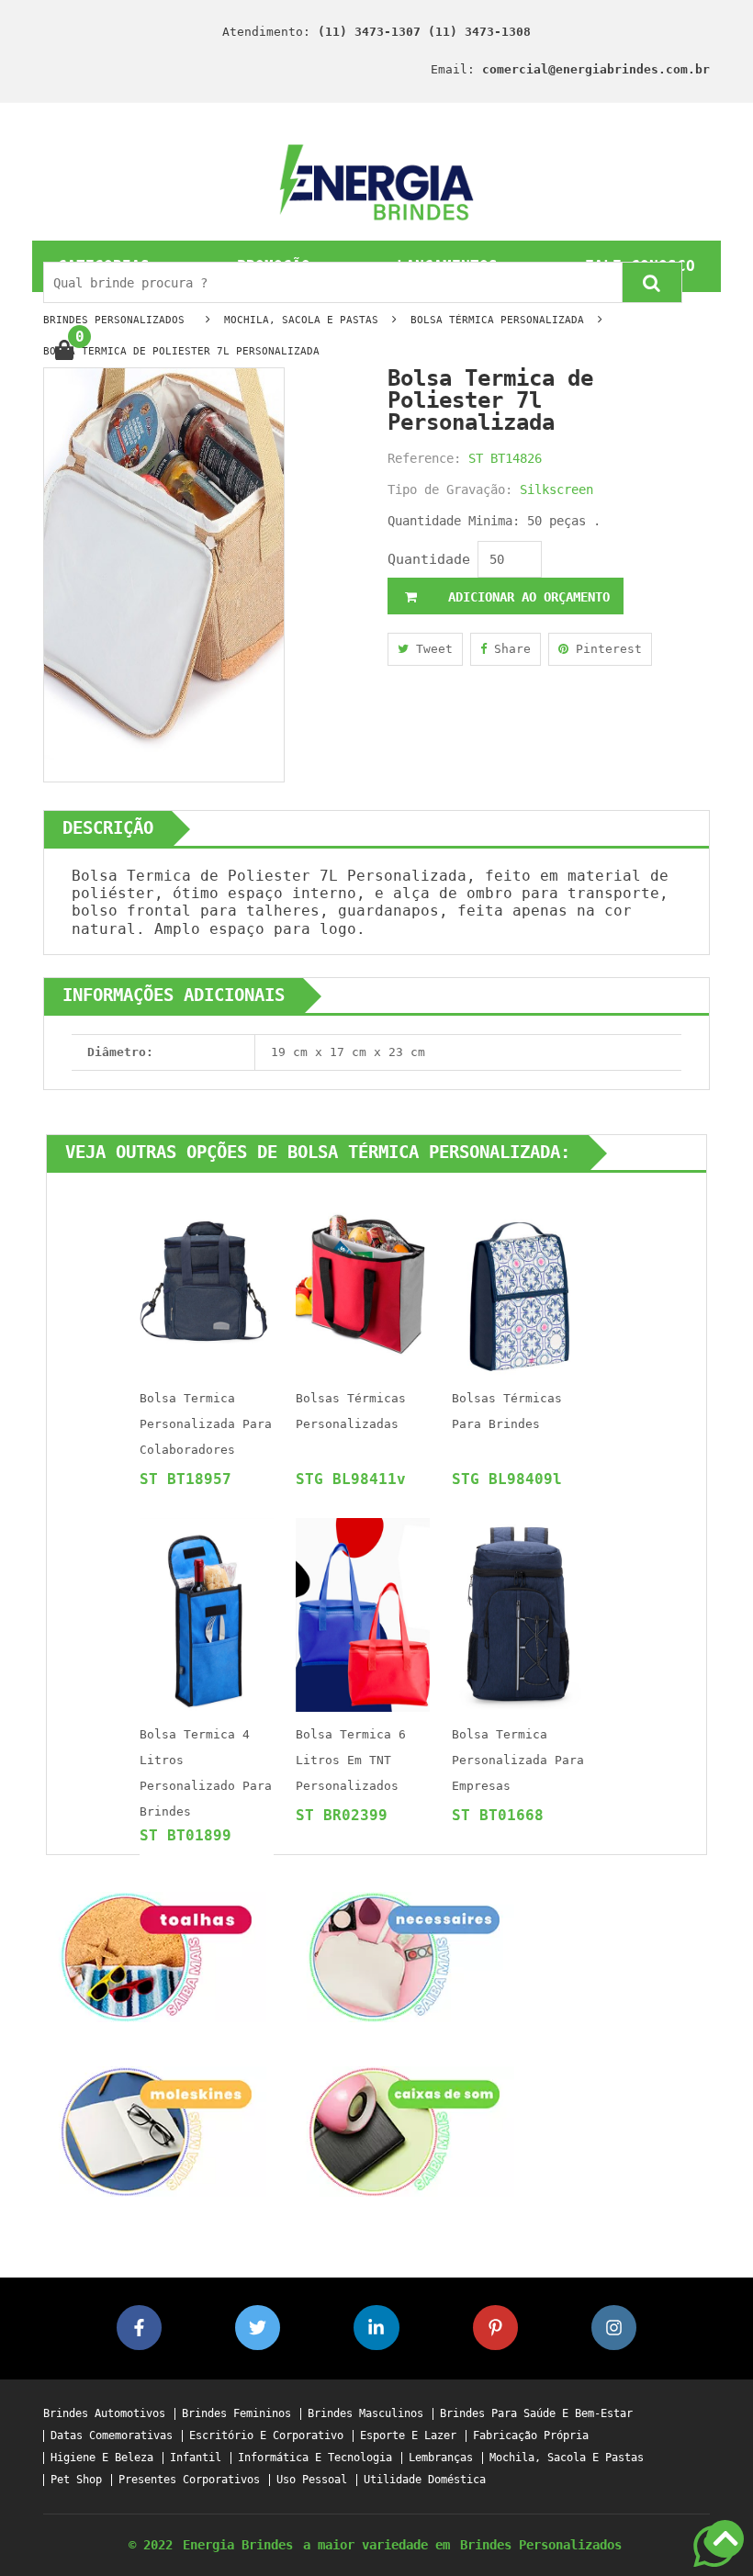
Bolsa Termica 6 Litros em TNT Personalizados (351, 1760)
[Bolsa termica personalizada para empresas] (519, 1614)
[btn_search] (652, 282)
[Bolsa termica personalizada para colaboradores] (207, 1278)
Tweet (431, 649)
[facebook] (139, 2328)
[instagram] (614, 2328)
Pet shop (76, 2480)
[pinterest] (495, 2328)
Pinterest (605, 649)
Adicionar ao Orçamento (525, 597)
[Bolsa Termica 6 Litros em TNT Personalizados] (363, 1614)
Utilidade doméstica (425, 2480)
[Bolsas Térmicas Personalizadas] (363, 1278)
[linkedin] (376, 2328)
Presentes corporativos (189, 2480)
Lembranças (441, 2458)
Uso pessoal (312, 2480)
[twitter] (258, 2328)
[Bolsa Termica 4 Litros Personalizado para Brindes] (207, 1614)
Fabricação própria (531, 2436)
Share (509, 649)
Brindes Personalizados (541, 2545)
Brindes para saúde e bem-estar (536, 2414)
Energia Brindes (238, 2545)
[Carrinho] (64, 351)
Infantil (196, 2458)
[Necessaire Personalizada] (404, 1956)
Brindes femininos (236, 2414)
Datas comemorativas (112, 2436)
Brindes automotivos (104, 2414)
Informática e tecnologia (315, 2458)
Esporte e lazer (408, 2436)
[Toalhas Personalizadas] (156, 1956)
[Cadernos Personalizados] (156, 2130)
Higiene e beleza (102, 2458)
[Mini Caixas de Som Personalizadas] (404, 2130)
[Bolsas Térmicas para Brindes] (519, 1278)
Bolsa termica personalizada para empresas (518, 1760)
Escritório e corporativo (266, 2436)
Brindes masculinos (365, 2414)
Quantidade (429, 559)
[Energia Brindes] (377, 181)
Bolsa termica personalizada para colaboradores (206, 1424)
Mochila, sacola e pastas (567, 2458)
